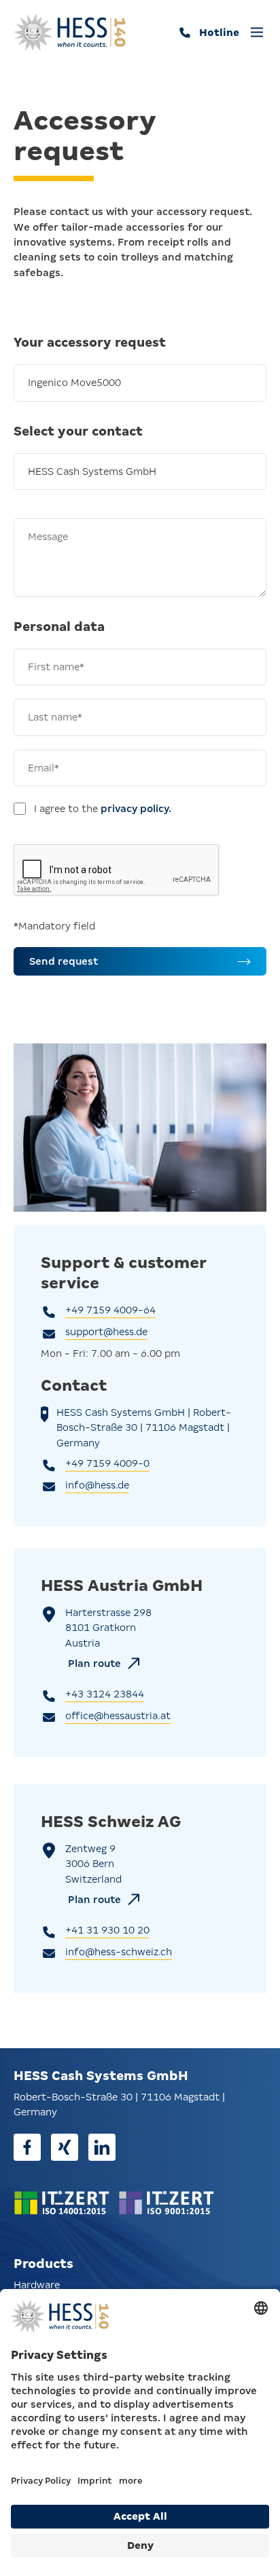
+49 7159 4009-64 (110, 1310)
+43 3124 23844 (105, 1694)
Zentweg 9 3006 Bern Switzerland (93, 1864)
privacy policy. (136, 809)
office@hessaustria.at (118, 1716)
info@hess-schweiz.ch (119, 1952)
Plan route (94, 1664)
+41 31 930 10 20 (107, 1930)
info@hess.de (97, 1485)
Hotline (219, 33)
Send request (64, 961)
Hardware (37, 2285)
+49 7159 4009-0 (107, 1463)
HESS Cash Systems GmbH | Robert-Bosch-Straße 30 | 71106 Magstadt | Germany (144, 1428)
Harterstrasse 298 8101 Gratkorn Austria (108, 1628)
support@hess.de (106, 1332)
